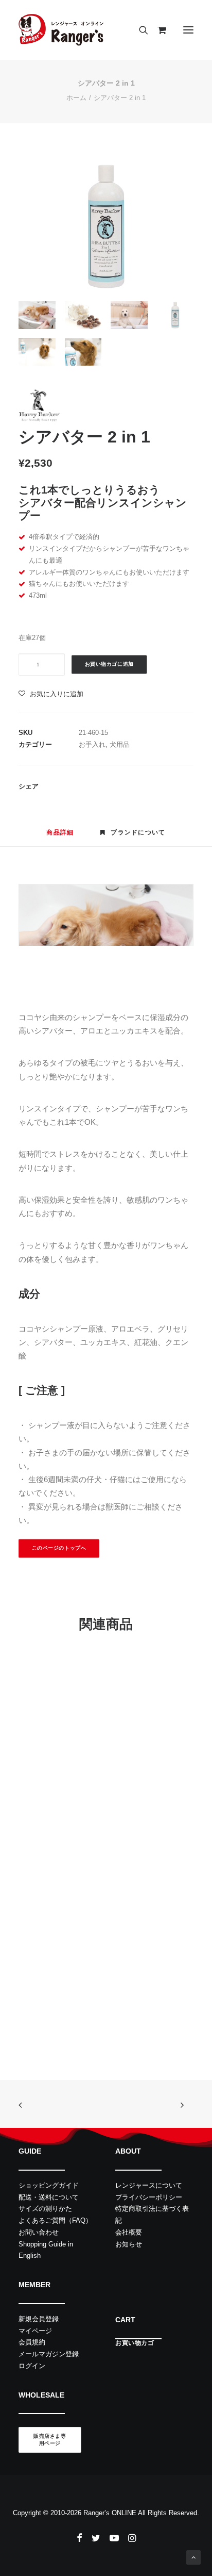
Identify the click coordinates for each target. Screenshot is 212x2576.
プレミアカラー (57, 1988)
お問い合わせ (39, 2232)
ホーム (76, 98)
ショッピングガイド (49, 2185)
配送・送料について (49, 2197)
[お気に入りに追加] (161, 1682)
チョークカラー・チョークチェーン (102, 2002)
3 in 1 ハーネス (57, 1820)
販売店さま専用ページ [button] (50, 2440)
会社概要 (129, 2232)
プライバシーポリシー (149, 2197)
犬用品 (120, 744)
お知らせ (129, 2244)
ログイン (32, 2366)
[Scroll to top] (193, 2557)
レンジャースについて (149, 2185)
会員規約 (32, 2342)
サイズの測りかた (45, 2209)
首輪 (44, 2002)
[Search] (139, 30)
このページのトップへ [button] (59, 1548)
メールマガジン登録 (49, 2354)
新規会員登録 (39, 2319)
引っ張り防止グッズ (122, 1834)
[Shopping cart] (157, 30)
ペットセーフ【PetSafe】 (73, 1846)
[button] (188, 30)
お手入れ (92, 744)
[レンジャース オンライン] (61, 30)
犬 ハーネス (75, 1834)
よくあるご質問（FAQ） (55, 2220)
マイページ (35, 2331)
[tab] (133, 837)
